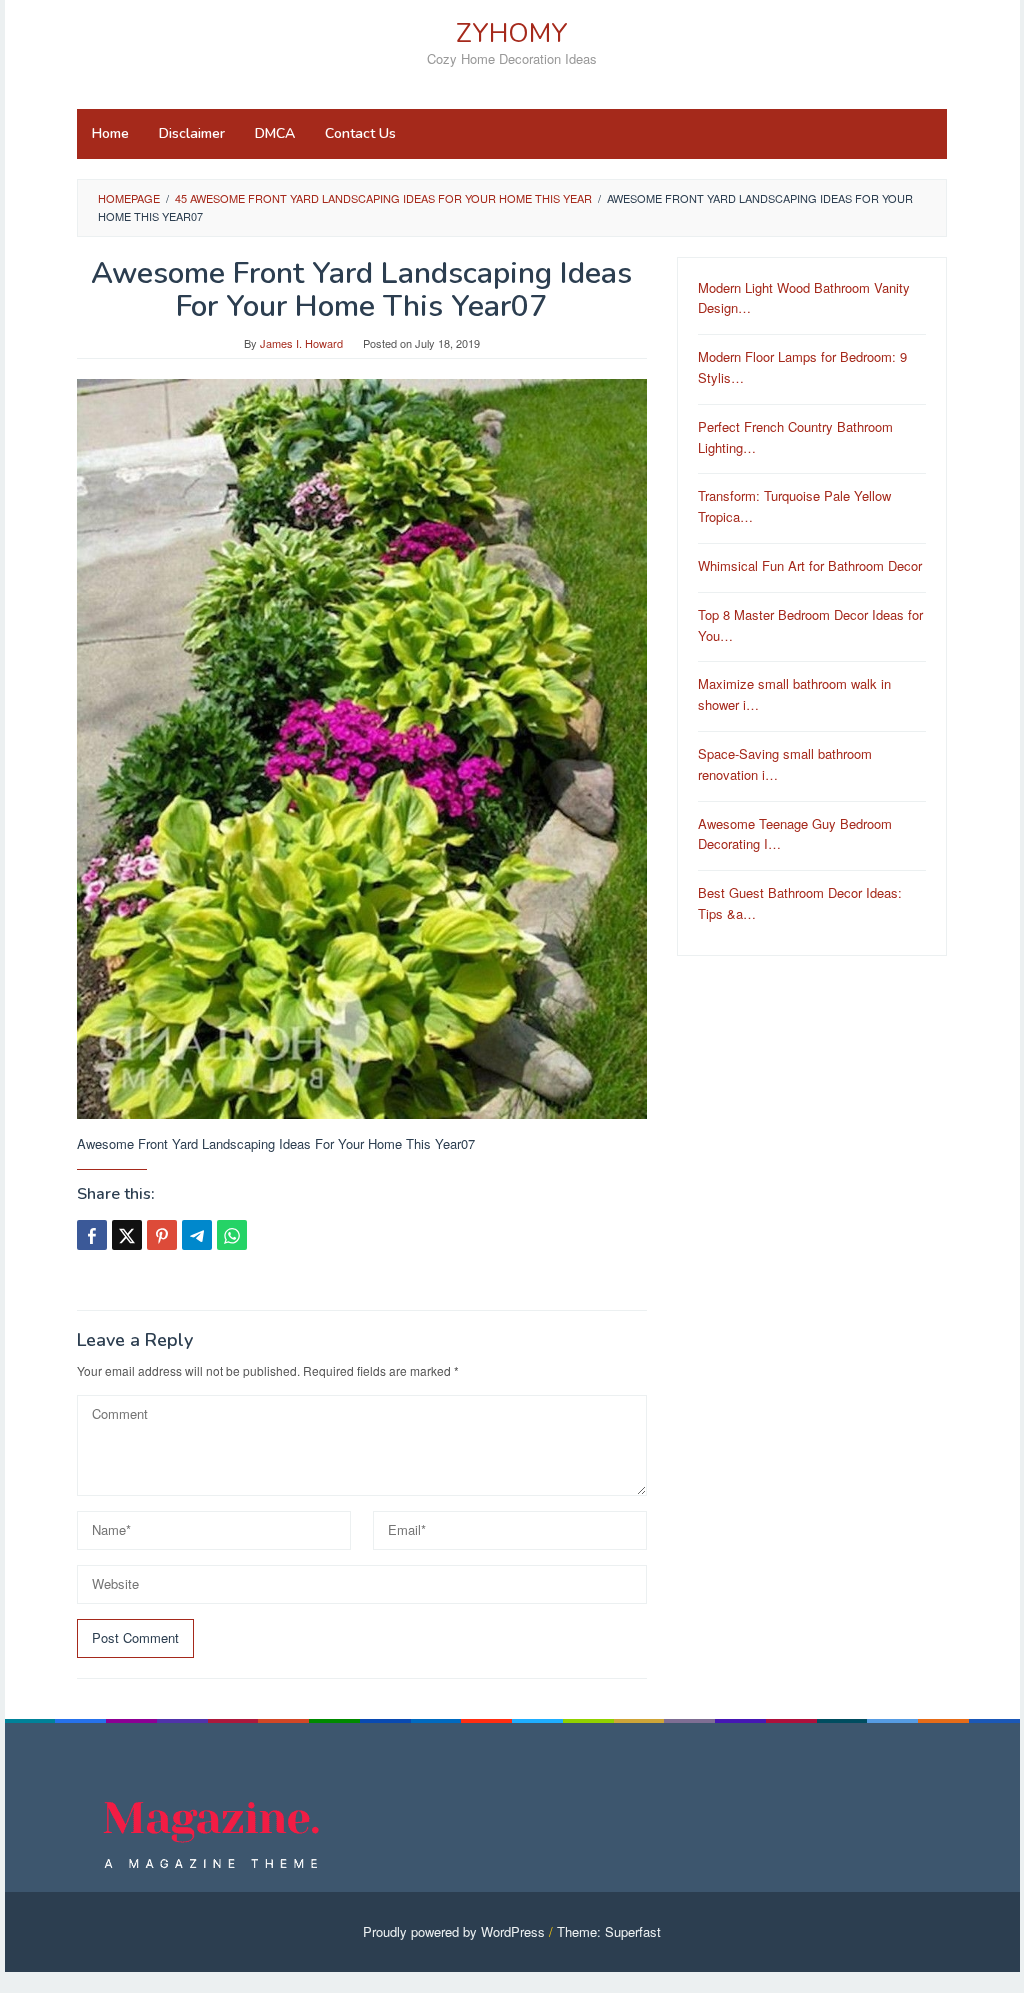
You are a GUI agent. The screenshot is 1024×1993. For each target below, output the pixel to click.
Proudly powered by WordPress (454, 1931)
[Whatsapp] (232, 1235)
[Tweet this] (127, 1235)
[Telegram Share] (197, 1235)
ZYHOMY (512, 33)
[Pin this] (162, 1235)
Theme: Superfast (609, 1931)
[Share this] (92, 1235)
